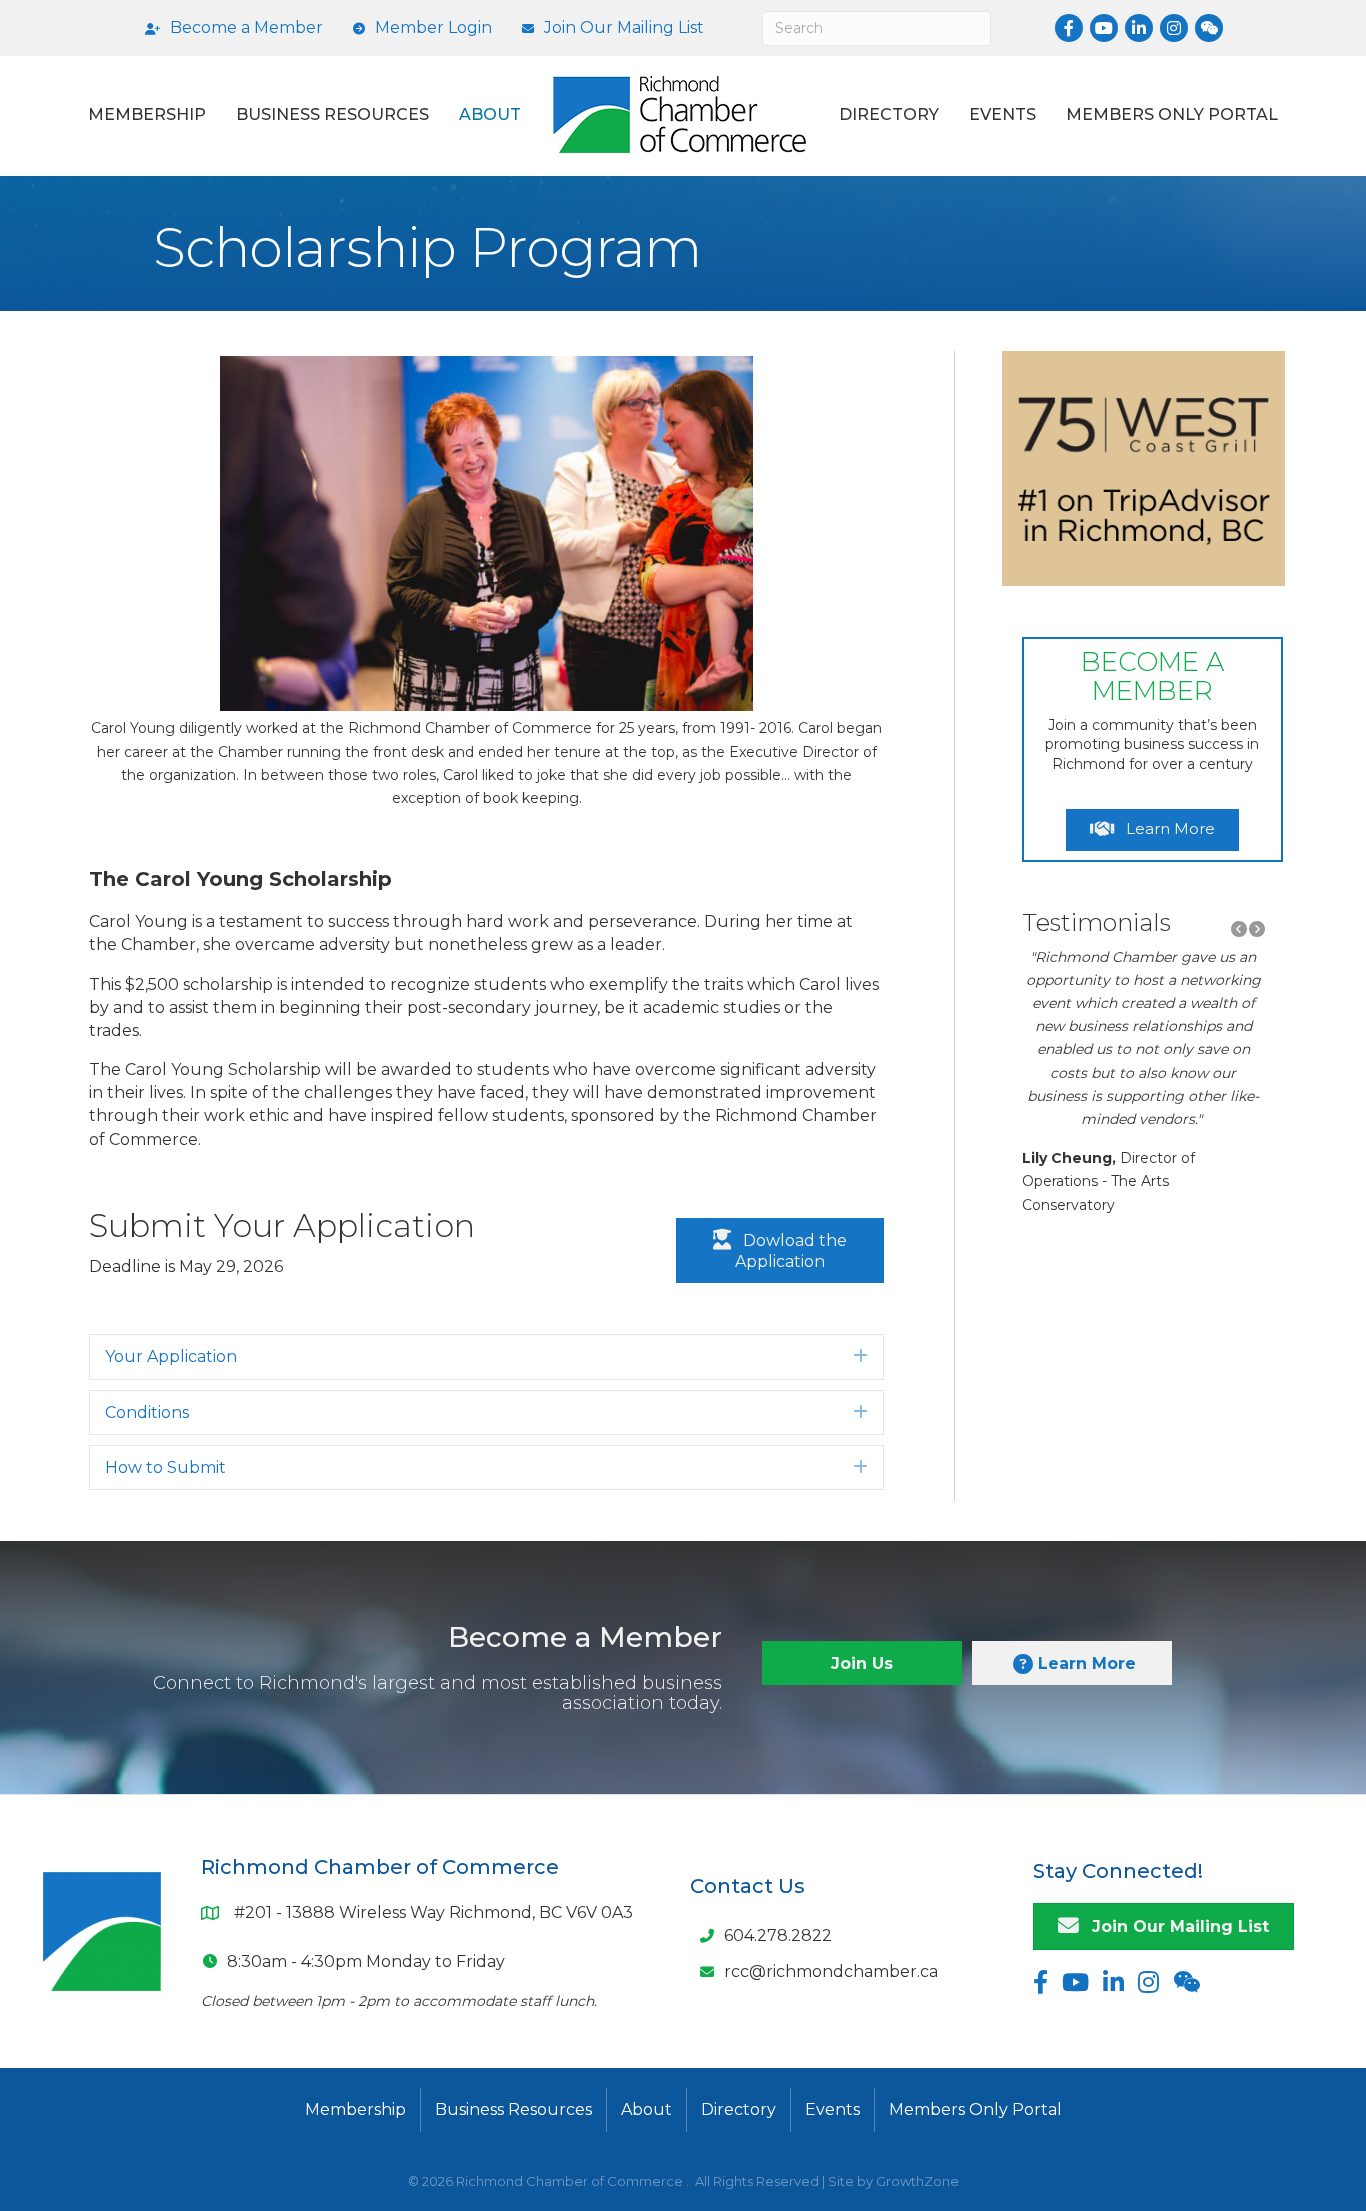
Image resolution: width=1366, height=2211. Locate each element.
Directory (889, 114)
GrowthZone (917, 2181)
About (490, 114)
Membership (147, 114)
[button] (1239, 929)
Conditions (147, 1412)
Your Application (171, 1356)
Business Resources (332, 114)
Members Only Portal (1172, 114)
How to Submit (165, 1467)
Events (1002, 114)
